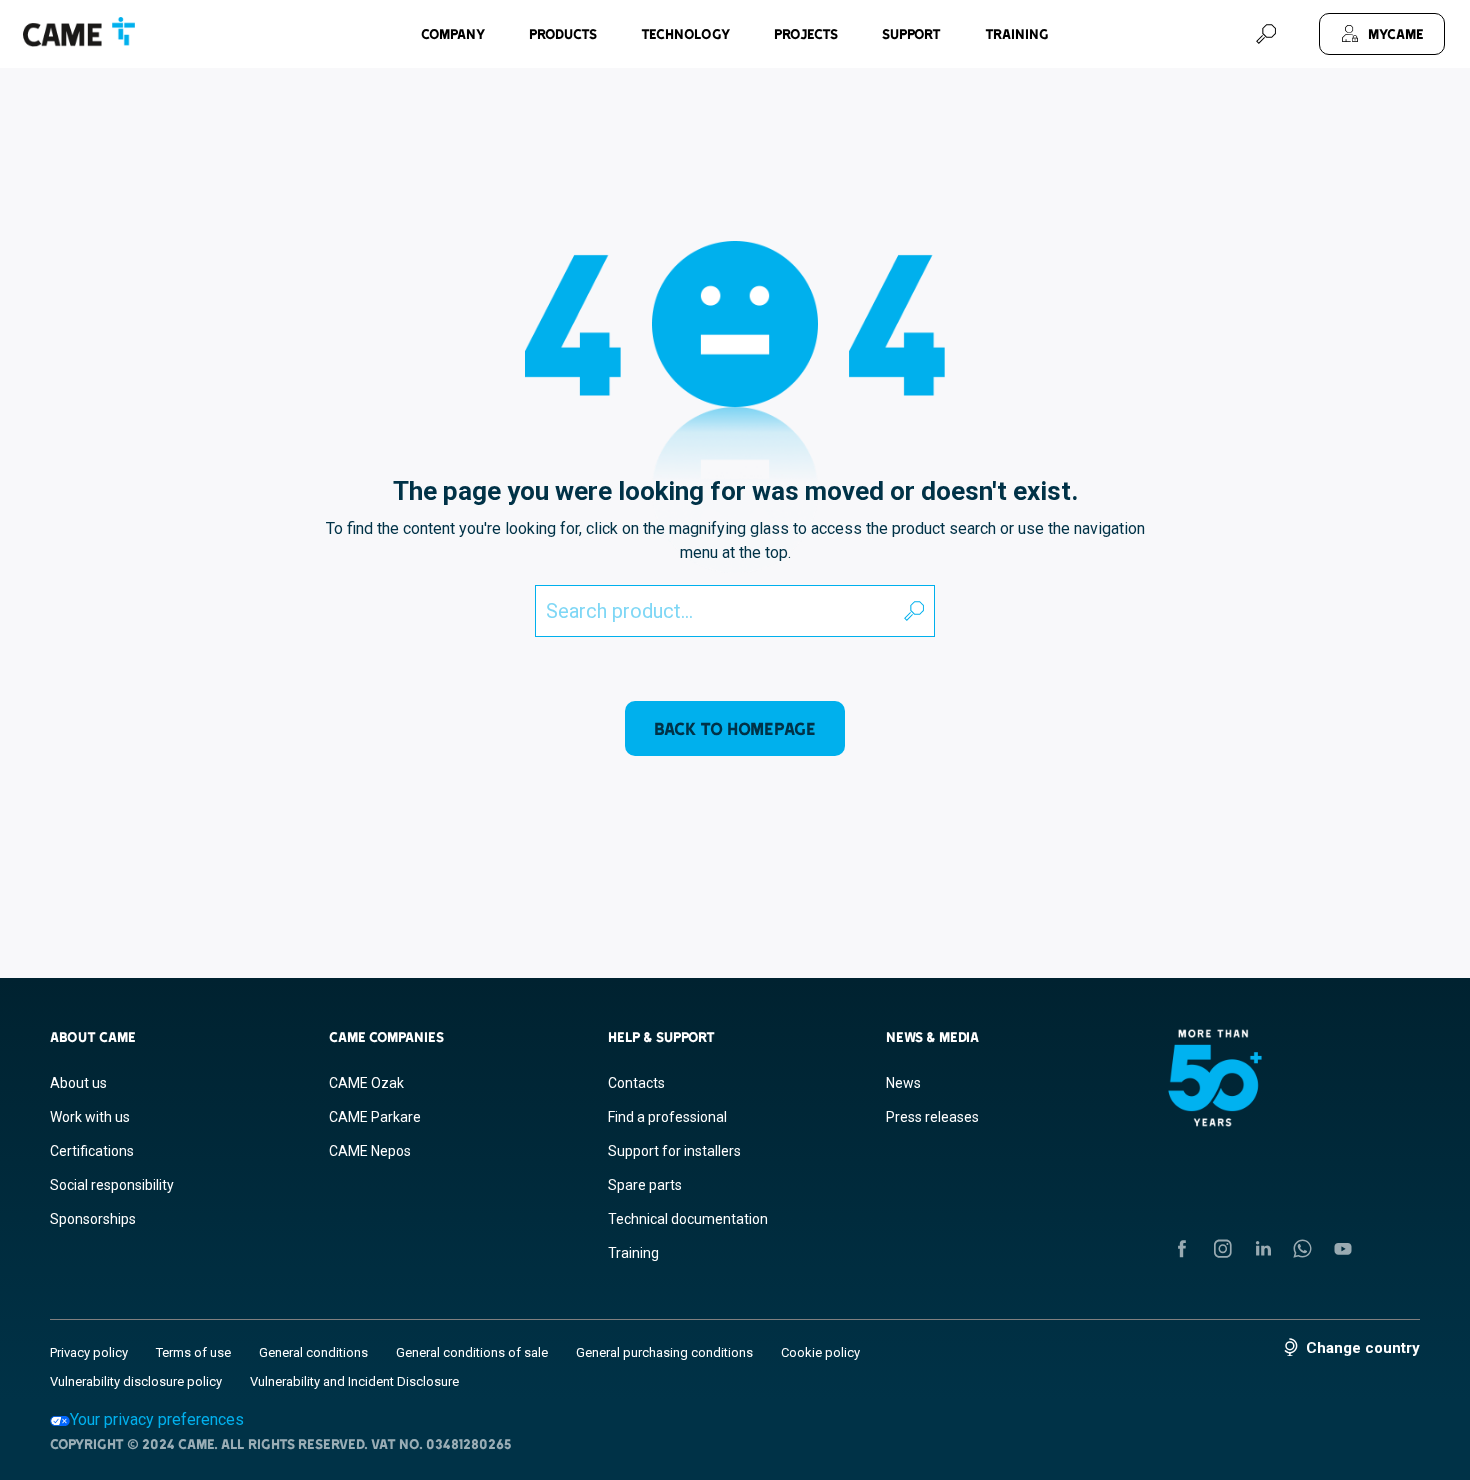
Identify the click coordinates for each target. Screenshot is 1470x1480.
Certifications (92, 1151)
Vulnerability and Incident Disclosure (354, 1381)
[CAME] (79, 32)
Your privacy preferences (157, 1419)
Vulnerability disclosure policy (136, 1381)
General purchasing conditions (664, 1352)
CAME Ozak (366, 1083)
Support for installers (674, 1151)
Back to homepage (735, 728)
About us (78, 1083)
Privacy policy (89, 1352)
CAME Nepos (370, 1151)
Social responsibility (112, 1185)
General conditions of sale (472, 1352)
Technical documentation (688, 1219)
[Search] (1266, 34)
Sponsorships (93, 1219)
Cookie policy (820, 1352)
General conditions (313, 1352)
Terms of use (193, 1352)
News (903, 1083)
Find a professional (667, 1117)
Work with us (90, 1117)
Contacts (636, 1083)
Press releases (932, 1117)
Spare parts (645, 1185)
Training (1017, 34)
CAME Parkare (375, 1117)
